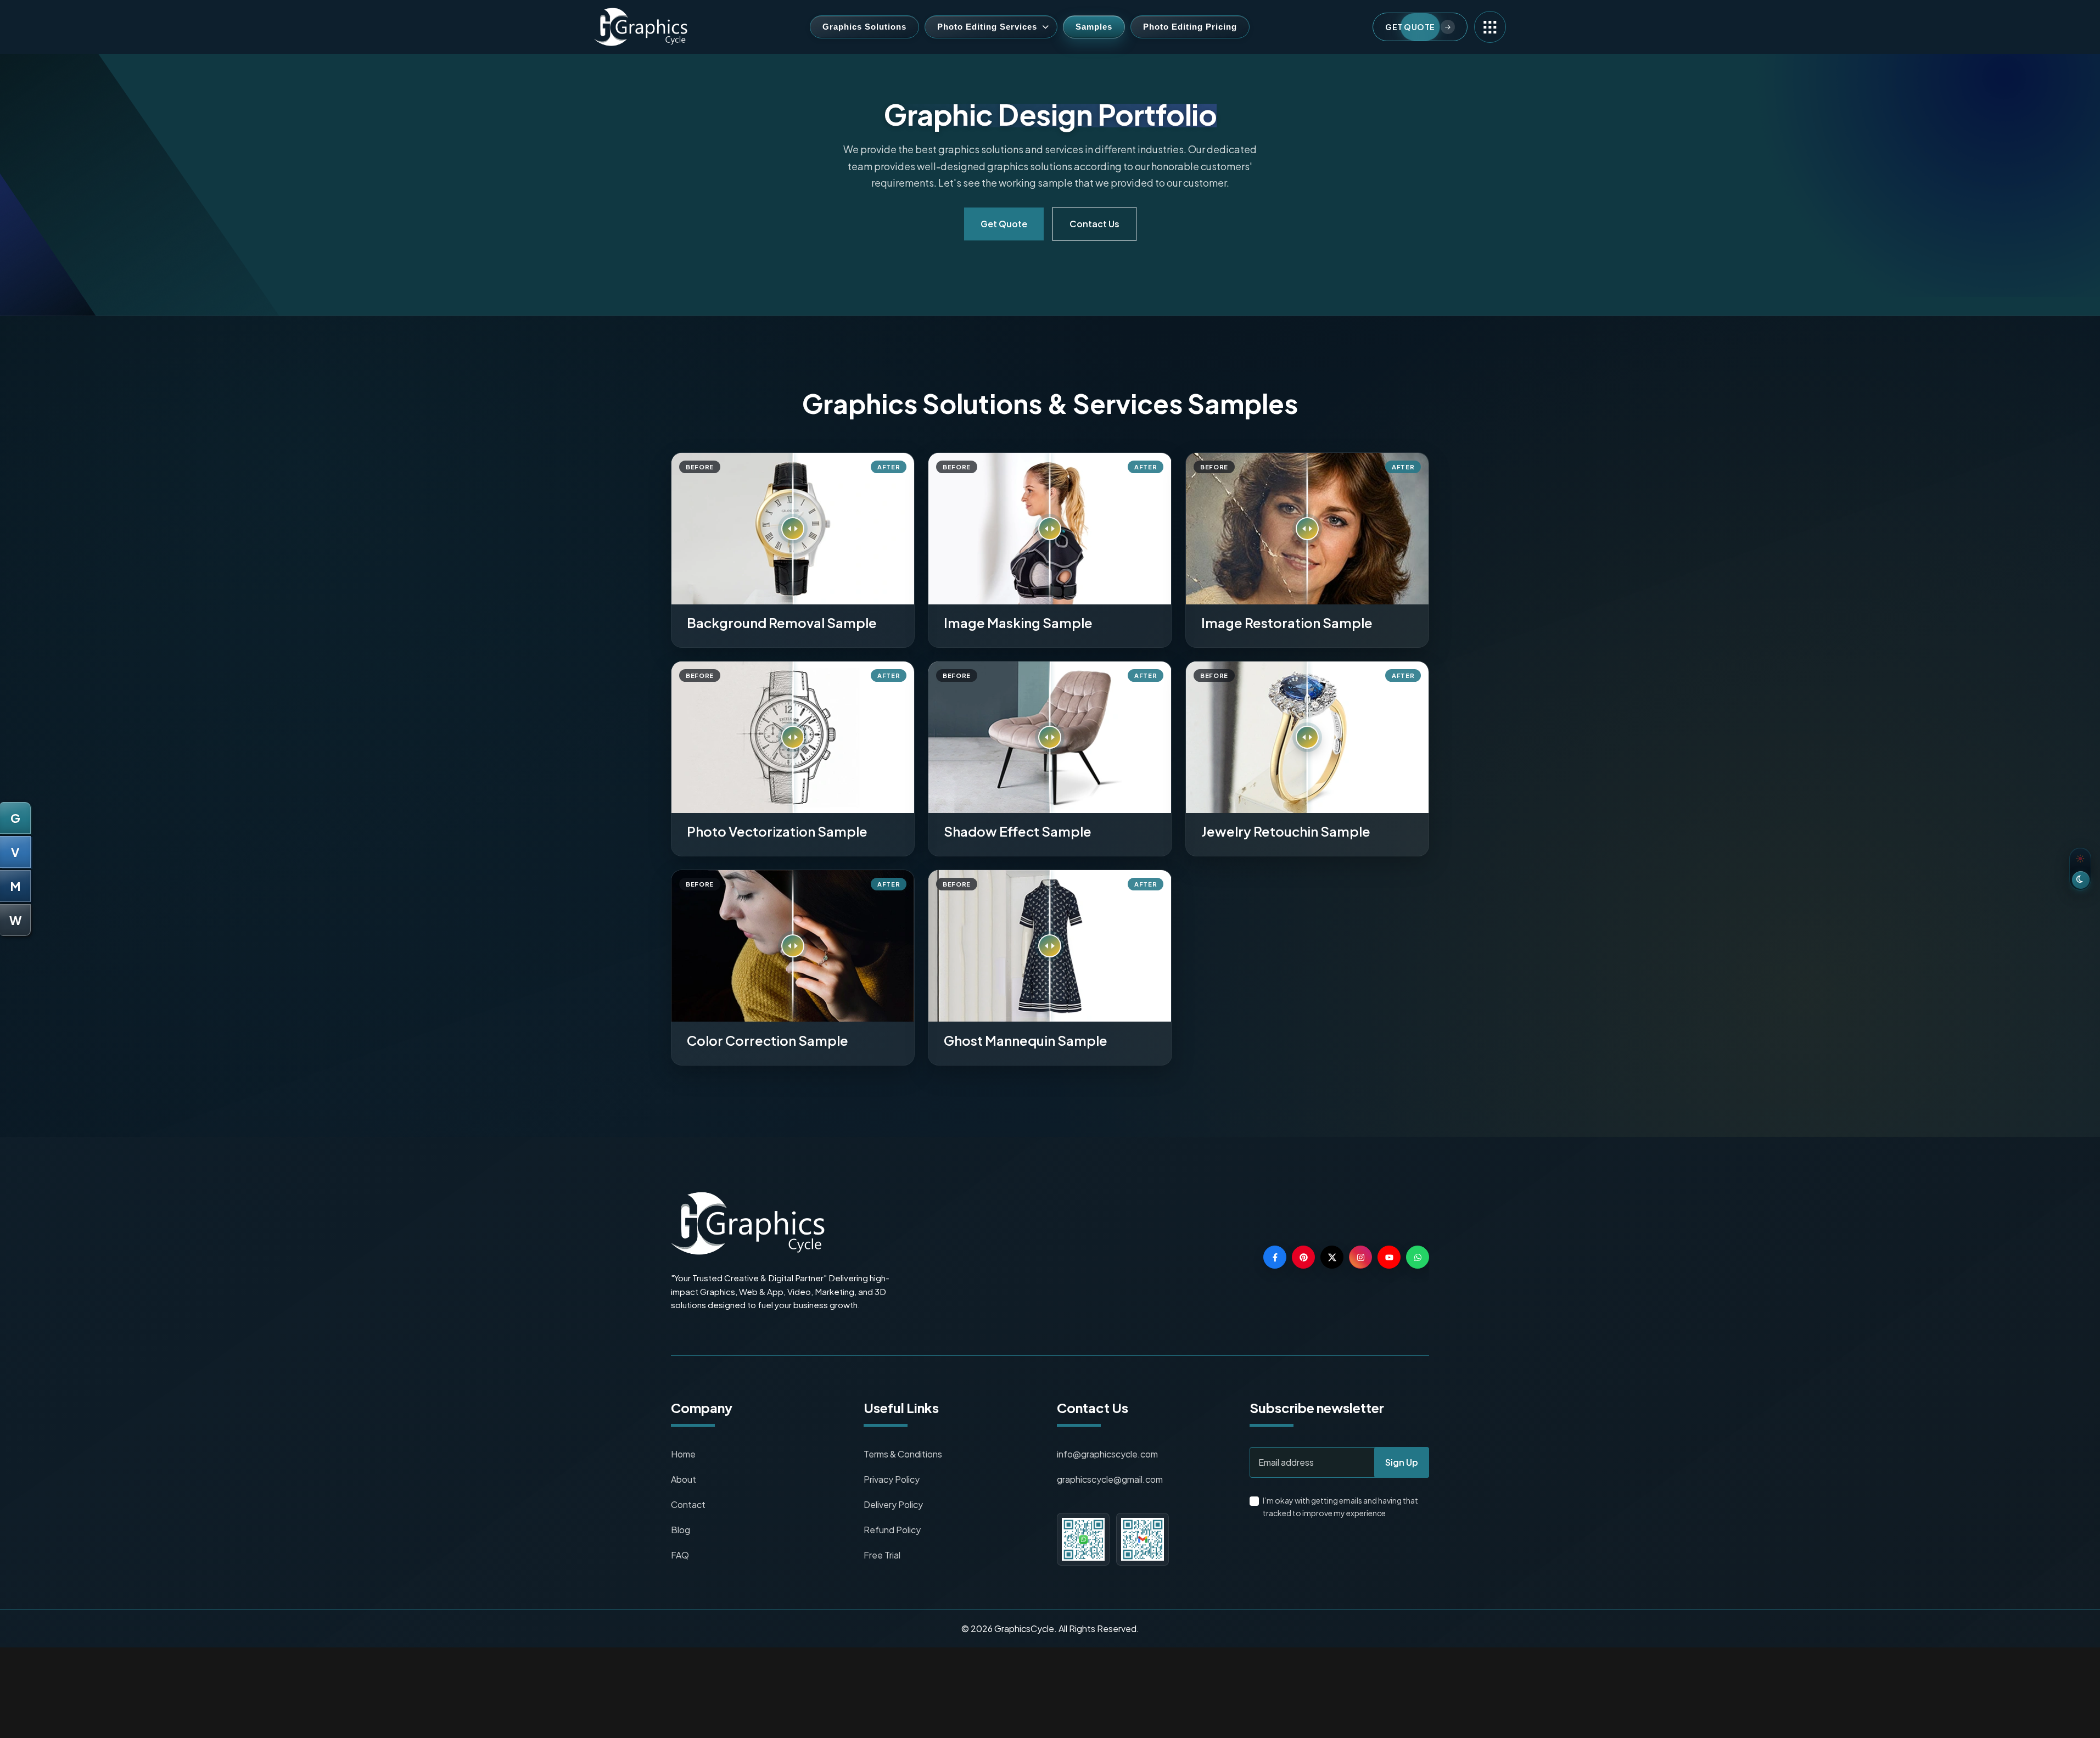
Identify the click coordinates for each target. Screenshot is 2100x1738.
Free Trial (882, 1555)
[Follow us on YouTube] (1389, 1257)
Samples (1094, 27)
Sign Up (1402, 1462)
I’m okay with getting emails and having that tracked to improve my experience (1340, 1507)
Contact (688, 1504)
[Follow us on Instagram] (1360, 1257)
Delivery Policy (893, 1504)
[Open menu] (1490, 27)
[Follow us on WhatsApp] (1418, 1257)
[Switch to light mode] (2080, 869)
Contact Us (1094, 224)
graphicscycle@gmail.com (1110, 1479)
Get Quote (1004, 224)
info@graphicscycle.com (1107, 1454)
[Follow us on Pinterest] (1303, 1257)
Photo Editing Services (987, 27)
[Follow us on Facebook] (1275, 1257)
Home (683, 1454)
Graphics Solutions (864, 27)
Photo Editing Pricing (1190, 27)
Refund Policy (892, 1530)
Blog (681, 1530)
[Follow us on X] (1332, 1257)
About (684, 1479)
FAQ (680, 1555)
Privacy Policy (892, 1479)
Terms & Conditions (903, 1454)
